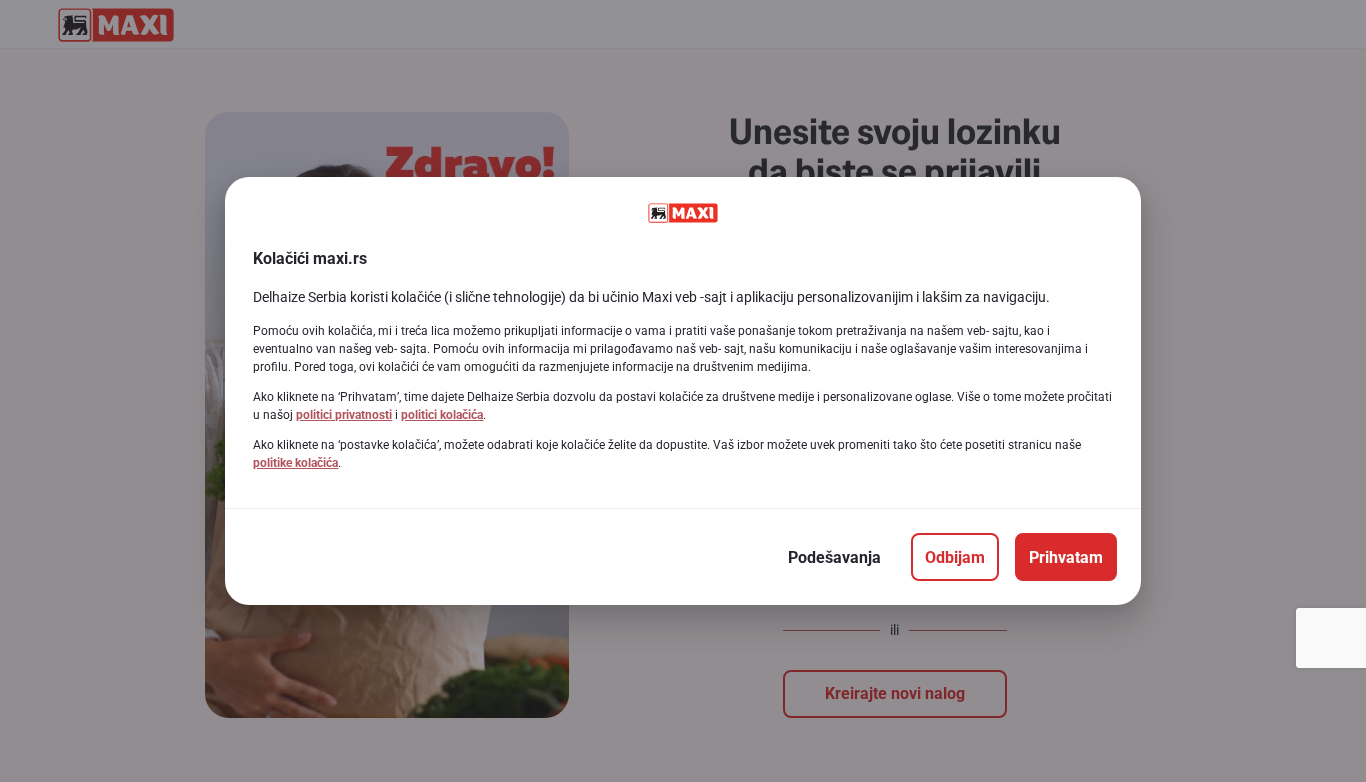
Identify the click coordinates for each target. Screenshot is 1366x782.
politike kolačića (295, 463)
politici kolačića (442, 415)
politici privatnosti (344, 415)
